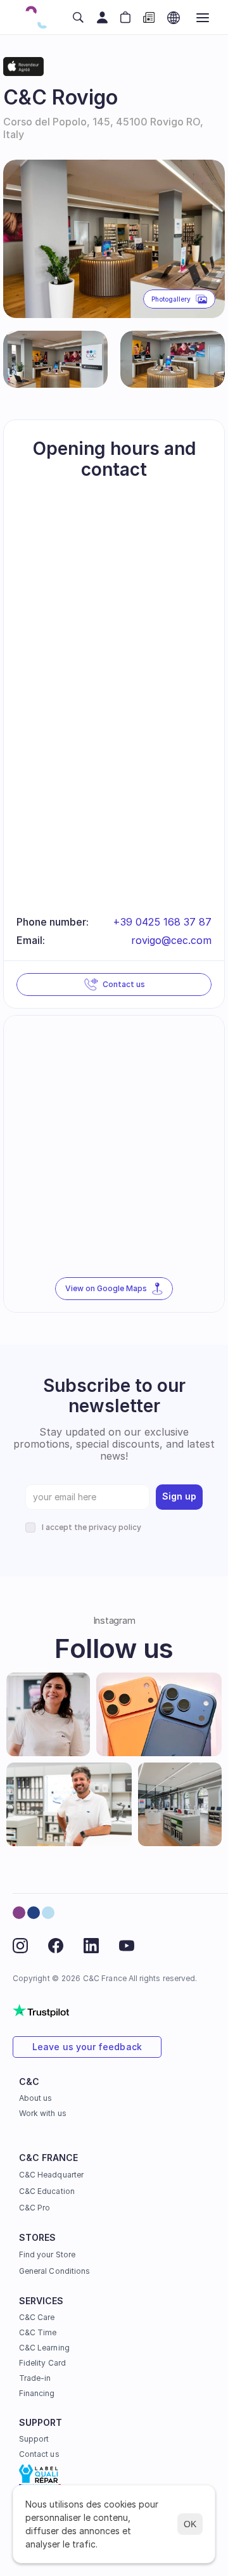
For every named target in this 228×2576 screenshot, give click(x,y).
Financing (37, 2393)
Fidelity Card (42, 2363)
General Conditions (54, 2271)
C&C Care (37, 2317)
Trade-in (35, 2378)
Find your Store (47, 2254)
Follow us (114, 1648)
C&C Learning (44, 2348)
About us (35, 2098)
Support (34, 2439)
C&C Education (47, 2191)
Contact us (39, 2454)
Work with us (43, 2113)
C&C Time (38, 2332)
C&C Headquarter (51, 2175)
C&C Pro (35, 2208)
